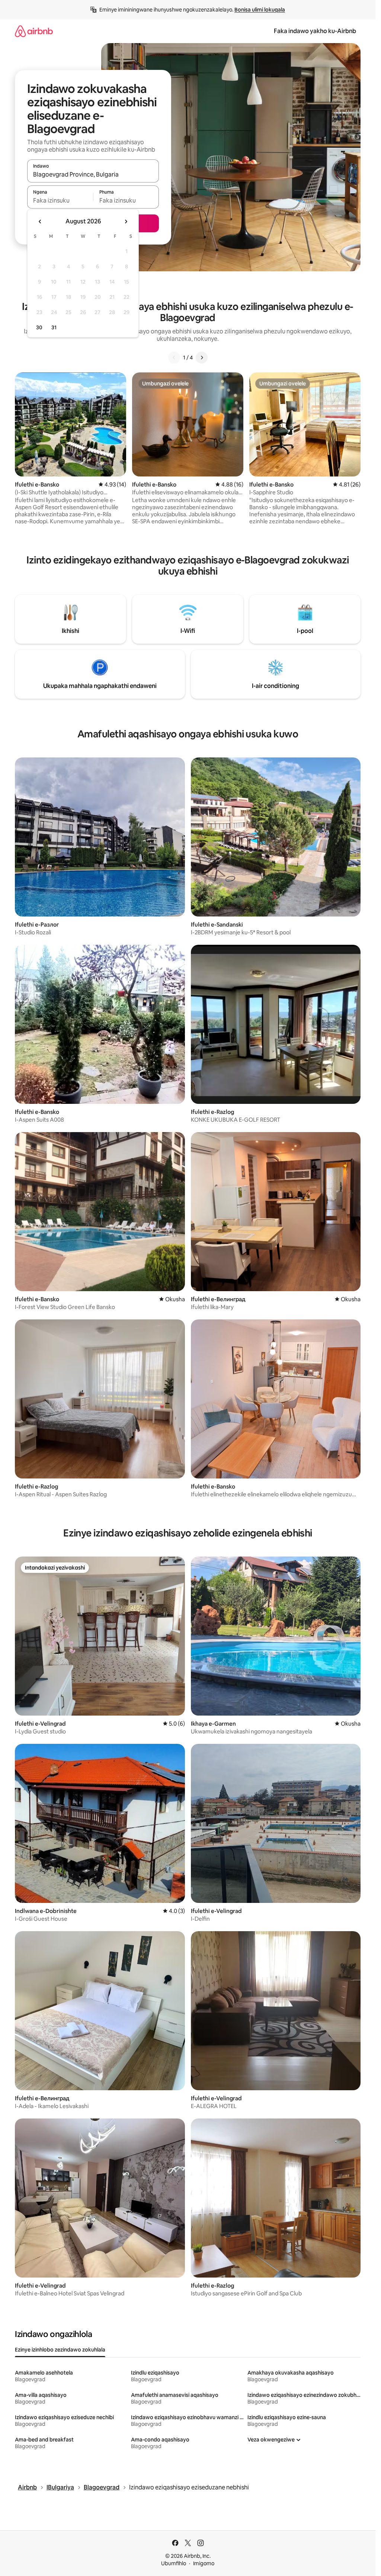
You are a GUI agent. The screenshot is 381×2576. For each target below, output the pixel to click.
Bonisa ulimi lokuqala (260, 10)
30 (39, 327)
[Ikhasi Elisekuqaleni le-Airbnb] (34, 31)
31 (54, 327)
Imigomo (204, 2563)
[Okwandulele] (174, 358)
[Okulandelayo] (202, 358)
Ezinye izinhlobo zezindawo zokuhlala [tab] (60, 2350)
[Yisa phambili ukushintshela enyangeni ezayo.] (126, 222)
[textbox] (60, 200)
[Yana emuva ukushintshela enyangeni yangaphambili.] (40, 222)
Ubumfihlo (174, 2563)
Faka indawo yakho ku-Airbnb (315, 31)
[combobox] (93, 174)
